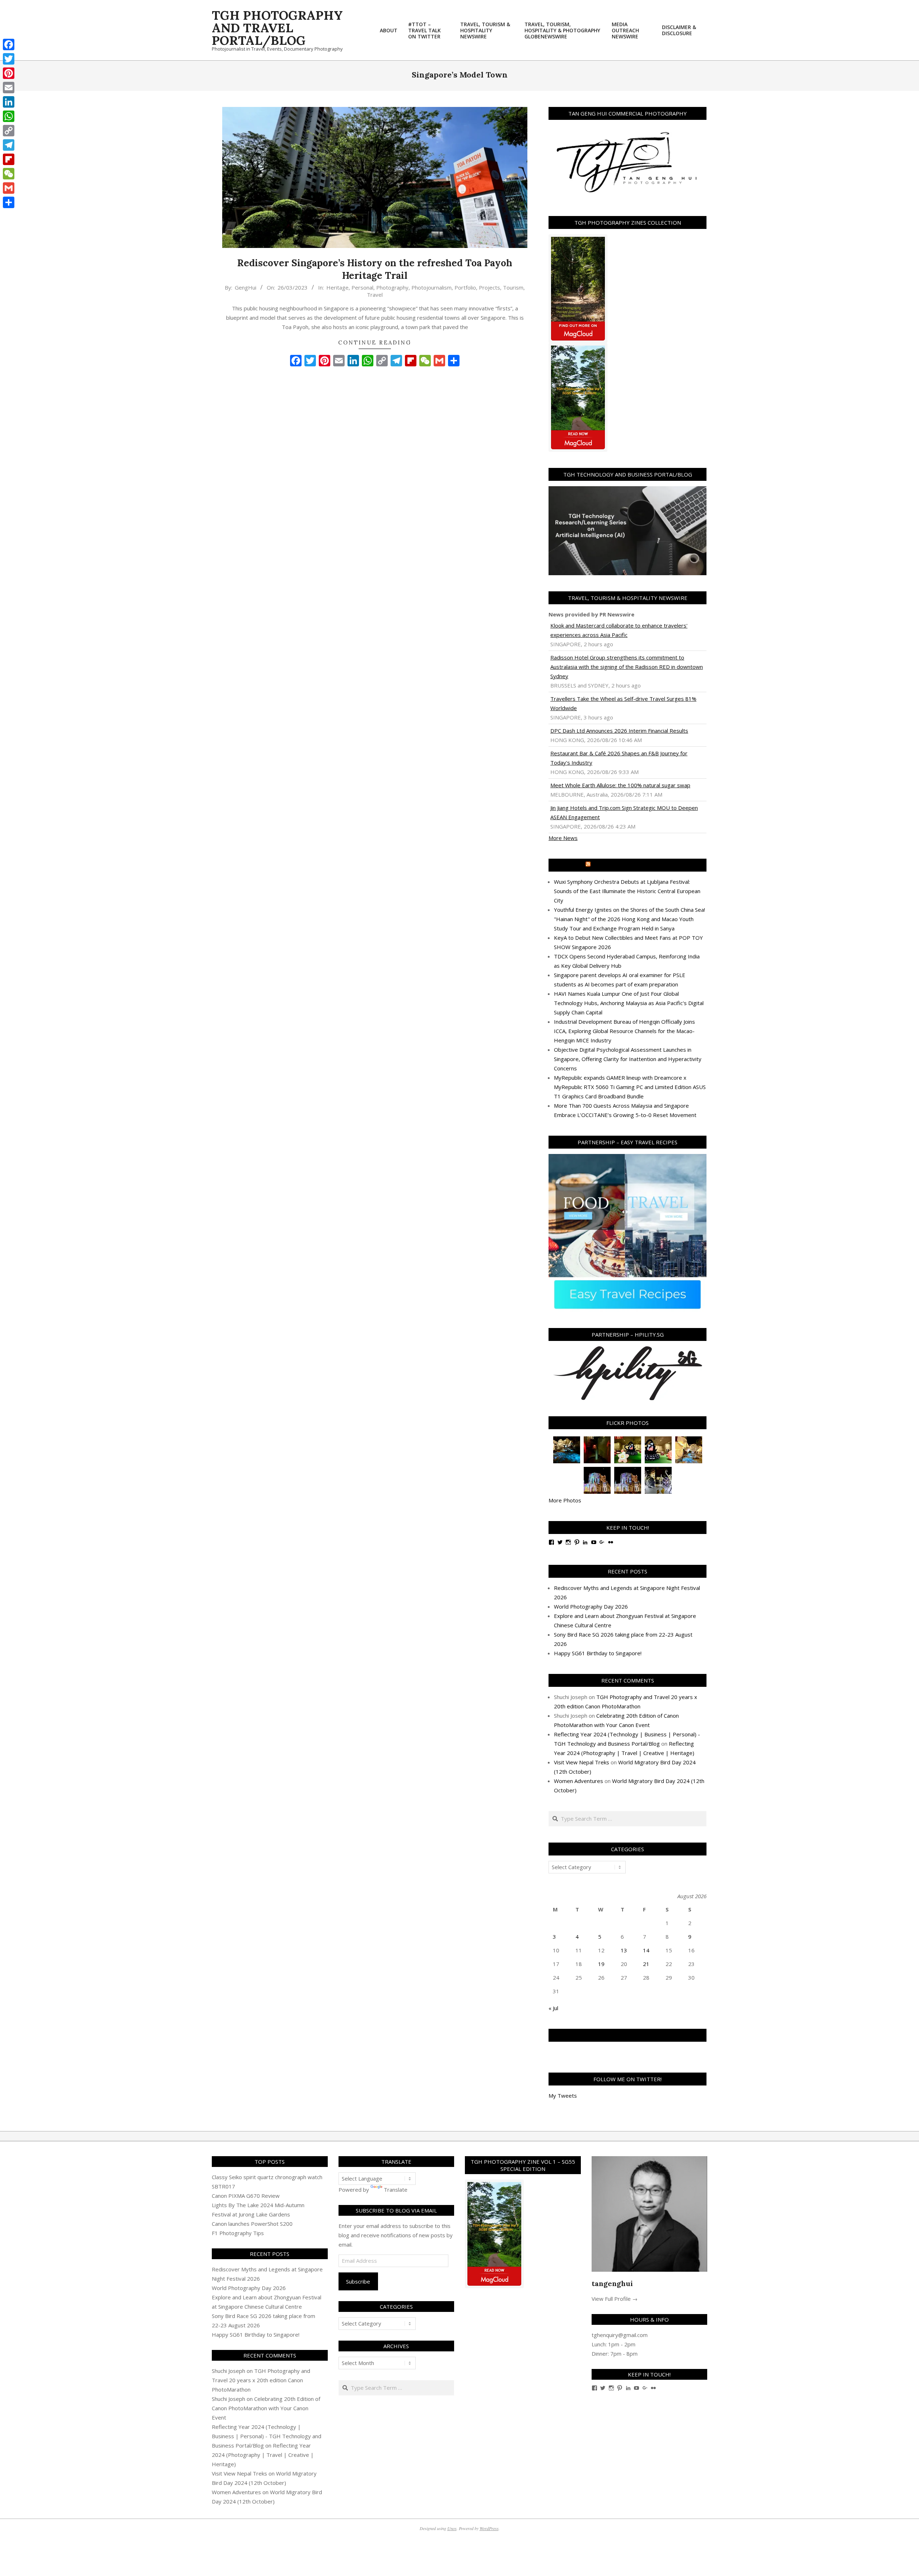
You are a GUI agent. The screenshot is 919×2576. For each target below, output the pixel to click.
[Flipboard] (9, 159)
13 (624, 1950)
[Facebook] (9, 44)
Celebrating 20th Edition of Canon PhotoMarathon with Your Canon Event (266, 2408)
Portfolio (465, 287)
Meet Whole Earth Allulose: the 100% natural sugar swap (620, 785)
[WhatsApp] (9, 116)
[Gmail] (9, 188)
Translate (396, 2190)
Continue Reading (375, 342)
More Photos (565, 1500)
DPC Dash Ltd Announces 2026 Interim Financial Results (619, 731)
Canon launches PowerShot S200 (252, 2224)
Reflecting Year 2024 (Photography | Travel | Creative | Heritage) (263, 2455)
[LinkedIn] (9, 102)
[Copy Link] (9, 131)
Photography (392, 287)
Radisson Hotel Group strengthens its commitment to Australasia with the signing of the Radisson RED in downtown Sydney (627, 667)
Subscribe (358, 2281)
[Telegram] (9, 145)
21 (646, 1964)
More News (563, 838)
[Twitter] (9, 59)
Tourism (513, 287)
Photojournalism (431, 287)
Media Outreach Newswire (631, 865)
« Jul (553, 2008)
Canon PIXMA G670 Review (246, 2196)
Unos (452, 2528)
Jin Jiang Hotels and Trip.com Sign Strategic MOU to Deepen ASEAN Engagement (624, 812)
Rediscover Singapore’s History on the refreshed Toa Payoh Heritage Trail (375, 269)
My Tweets (563, 2096)
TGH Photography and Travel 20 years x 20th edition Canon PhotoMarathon (261, 2380)
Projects (489, 287)
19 (601, 1964)
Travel (375, 295)
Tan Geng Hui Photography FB (628, 2035)
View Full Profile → (615, 2299)
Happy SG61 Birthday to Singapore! (598, 1653)
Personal (362, 287)
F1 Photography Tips (238, 2233)
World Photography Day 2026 (591, 1606)
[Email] (9, 88)
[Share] (9, 202)
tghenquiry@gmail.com (620, 2335)
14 (646, 1950)
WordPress (489, 2528)
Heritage (337, 287)
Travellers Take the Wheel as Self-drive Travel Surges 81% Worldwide (623, 703)
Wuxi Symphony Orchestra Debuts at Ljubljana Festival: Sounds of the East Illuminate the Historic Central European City (627, 891)
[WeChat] (9, 174)
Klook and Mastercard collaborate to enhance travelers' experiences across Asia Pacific (619, 630)
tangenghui (612, 2283)
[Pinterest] (9, 73)
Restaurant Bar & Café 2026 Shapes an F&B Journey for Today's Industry (619, 758)
